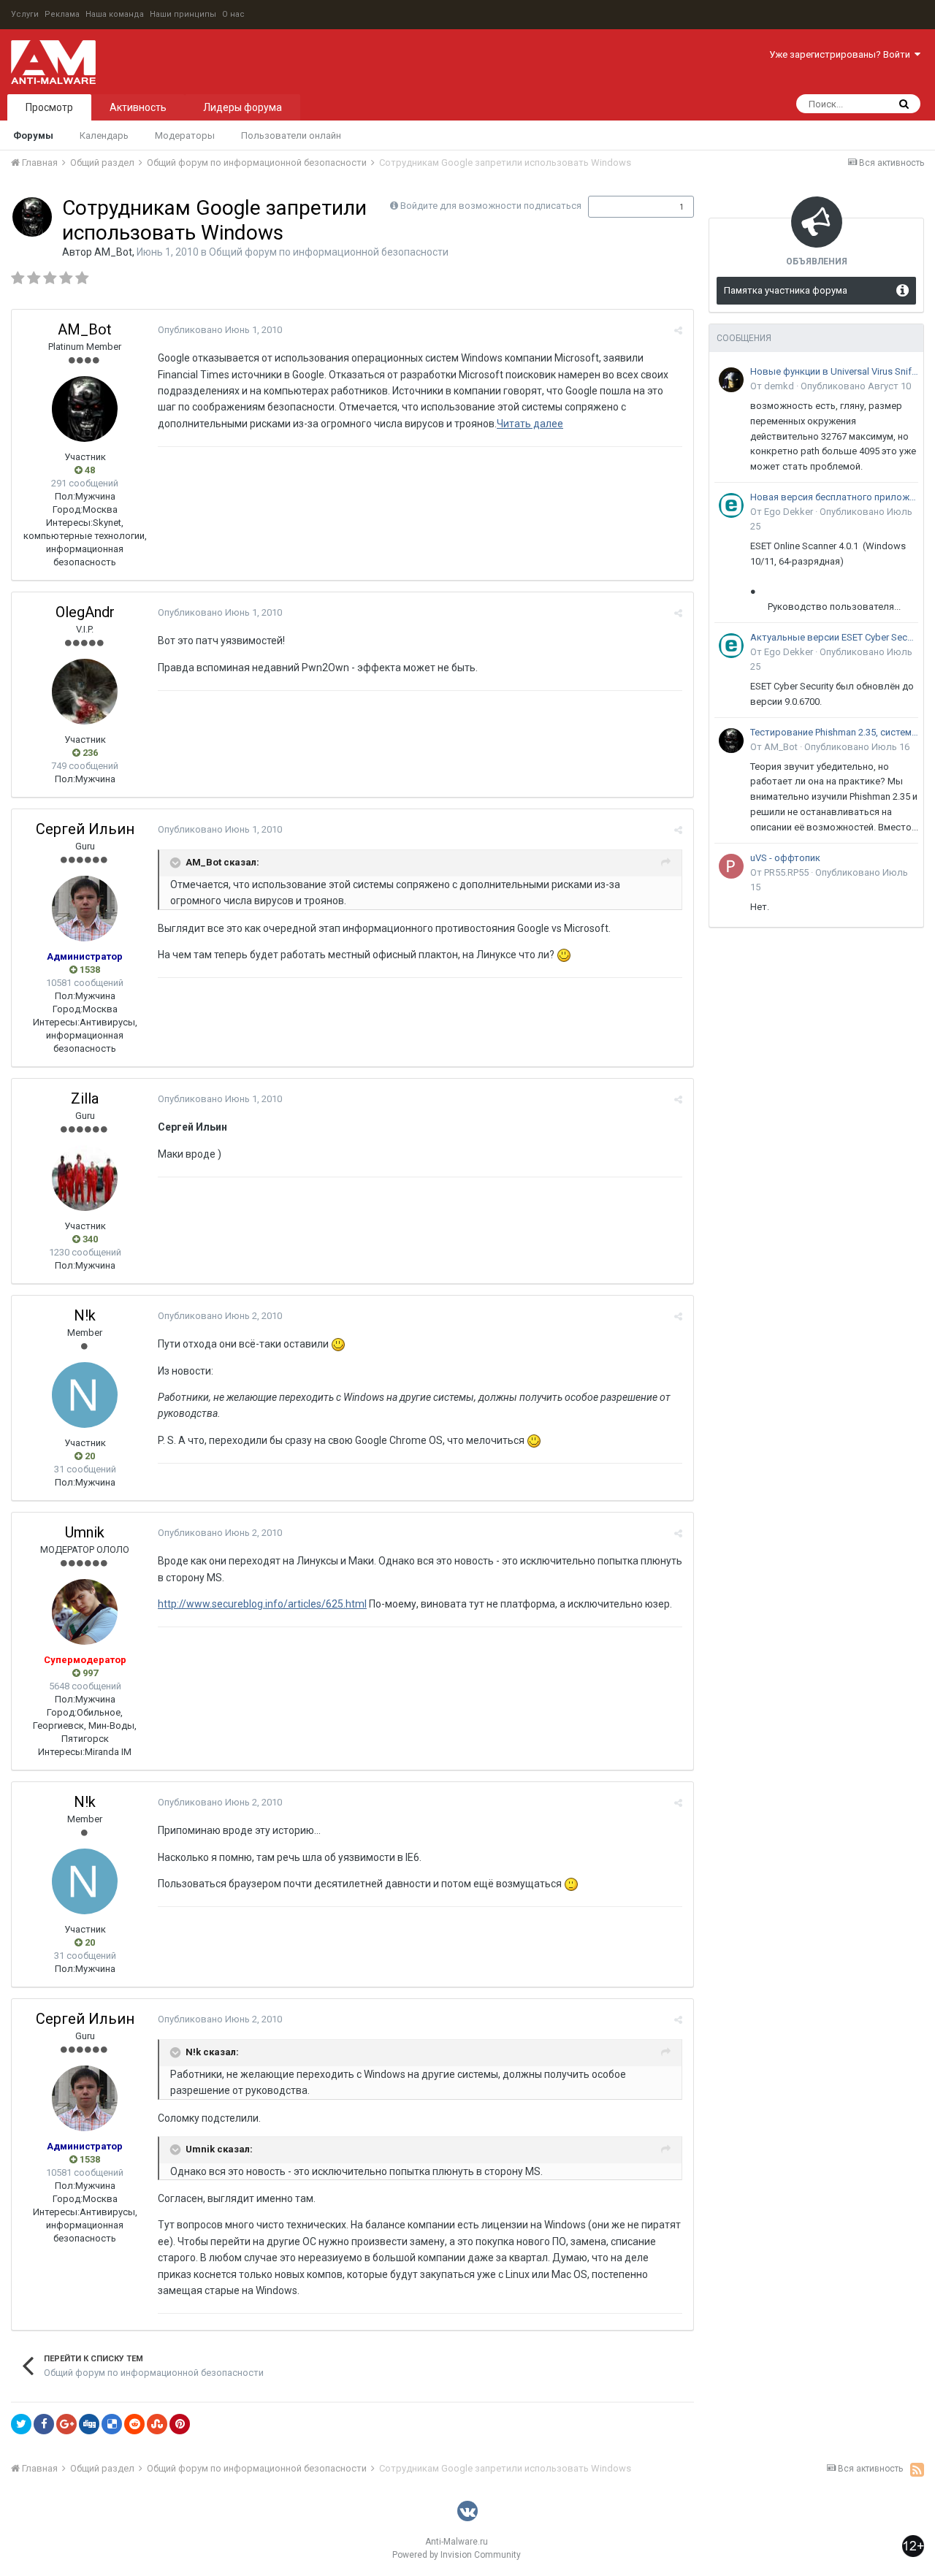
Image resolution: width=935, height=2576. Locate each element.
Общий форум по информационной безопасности (329, 252)
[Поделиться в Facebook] (44, 2424)
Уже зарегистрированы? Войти (842, 54)
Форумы (33, 135)
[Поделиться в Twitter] (21, 2424)
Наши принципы (183, 14)
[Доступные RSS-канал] (917, 2469)
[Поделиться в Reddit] (134, 2424)
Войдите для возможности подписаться (491, 206)
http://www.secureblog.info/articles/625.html (262, 1604)
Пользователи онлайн (291, 135)
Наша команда (115, 14)
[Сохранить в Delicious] (112, 2424)
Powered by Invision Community (457, 2555)
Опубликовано (220, 330)
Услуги (25, 14)
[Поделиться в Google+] (66, 2424)
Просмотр (49, 107)
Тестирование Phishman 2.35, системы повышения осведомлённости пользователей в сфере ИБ (834, 732)
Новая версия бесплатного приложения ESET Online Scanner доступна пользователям (834, 497)
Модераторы (185, 135)
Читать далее (530, 424)
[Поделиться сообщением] (678, 330)
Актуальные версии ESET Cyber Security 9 (834, 637)
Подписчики (626, 207)
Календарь (104, 135)
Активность (138, 107)
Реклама (62, 14)
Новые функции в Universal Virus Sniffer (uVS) (834, 371)
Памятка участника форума (786, 290)
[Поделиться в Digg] (89, 2424)
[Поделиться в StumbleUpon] (157, 2424)
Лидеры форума (243, 107)
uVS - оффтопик (785, 858)
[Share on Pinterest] (180, 2424)
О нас (233, 14)
